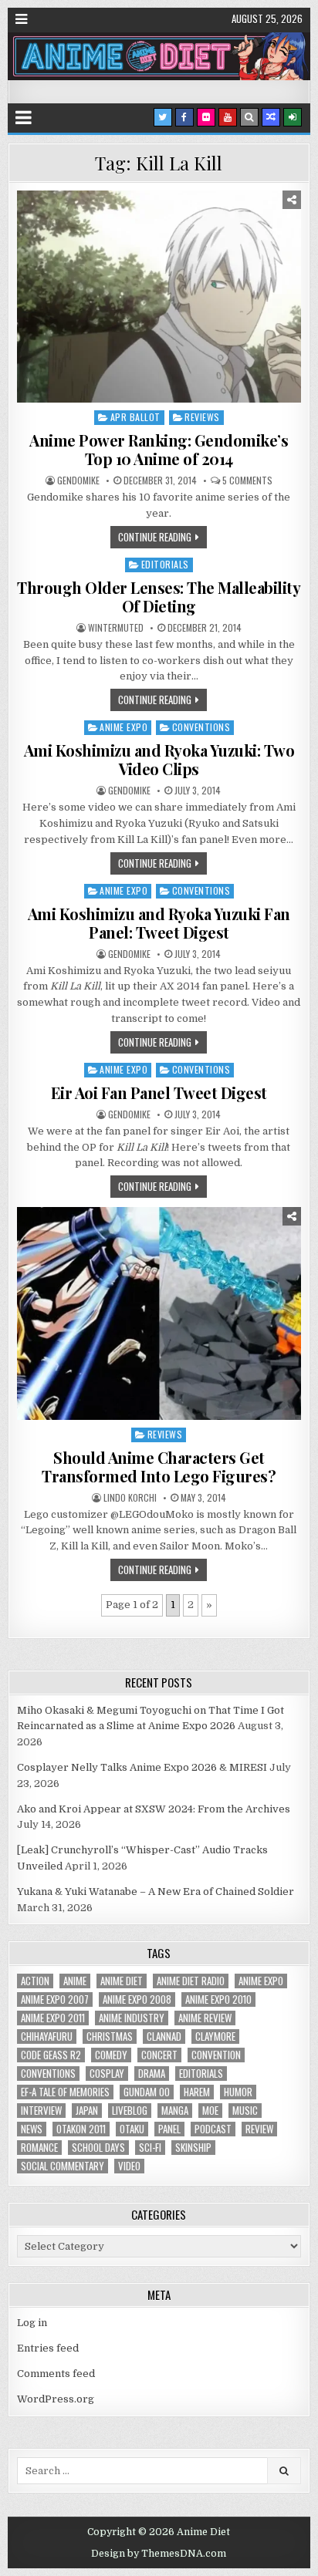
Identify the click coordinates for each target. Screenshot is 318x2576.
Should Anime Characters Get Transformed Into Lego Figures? (159, 1467)
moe (210, 2111)
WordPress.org (56, 2399)
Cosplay (107, 2074)
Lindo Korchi (130, 1498)
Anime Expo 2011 (53, 2018)
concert (159, 2055)
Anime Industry (132, 2018)
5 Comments (247, 480)
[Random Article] (271, 117)
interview (41, 2111)
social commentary (63, 2166)
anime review (205, 2018)
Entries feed (48, 2348)
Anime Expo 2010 (218, 1999)
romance (39, 2148)
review (259, 2129)
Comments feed (56, 2374)
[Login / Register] (293, 117)
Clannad (164, 2037)
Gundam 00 (147, 2092)
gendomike (78, 480)
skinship (193, 2148)
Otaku (132, 2129)
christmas (110, 2037)
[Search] (249, 117)
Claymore (215, 2037)
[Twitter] (163, 117)
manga (175, 2111)
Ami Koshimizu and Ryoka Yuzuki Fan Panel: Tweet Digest (159, 923)
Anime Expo (123, 727)
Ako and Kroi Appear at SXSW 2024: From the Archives (154, 1809)
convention (216, 2055)
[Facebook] (184, 117)
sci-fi (150, 2148)
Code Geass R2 (51, 2055)
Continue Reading (155, 537)
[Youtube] (228, 117)
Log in (32, 2323)
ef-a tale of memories (65, 2092)
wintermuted (116, 628)
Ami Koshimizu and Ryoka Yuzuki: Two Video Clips (159, 759)
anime (75, 1981)
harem (197, 2092)
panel (169, 2129)
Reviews (202, 417)
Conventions (201, 727)
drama (152, 2074)
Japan (87, 2111)
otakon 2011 (81, 2129)
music (245, 2111)
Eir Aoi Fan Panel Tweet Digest (159, 1092)
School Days (98, 2148)
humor (238, 2092)
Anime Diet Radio (191, 1981)
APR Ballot (135, 417)
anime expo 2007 (55, 1999)
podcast (213, 2129)
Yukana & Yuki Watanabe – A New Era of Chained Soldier (156, 1892)
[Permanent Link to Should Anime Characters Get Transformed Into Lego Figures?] (159, 1313)
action (35, 1981)
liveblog (130, 2111)
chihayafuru (47, 2037)
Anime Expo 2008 (137, 1999)
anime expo (261, 1981)
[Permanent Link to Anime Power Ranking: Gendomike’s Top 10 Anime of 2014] (159, 297)
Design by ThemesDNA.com (159, 2554)
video (129, 2166)
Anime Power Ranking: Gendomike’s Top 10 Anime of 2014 (159, 449)
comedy (111, 2055)
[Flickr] (206, 117)
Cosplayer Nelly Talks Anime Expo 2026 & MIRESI (142, 1767)
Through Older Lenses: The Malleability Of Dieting (159, 597)
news (32, 2129)
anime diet (122, 1981)
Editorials (165, 564)
